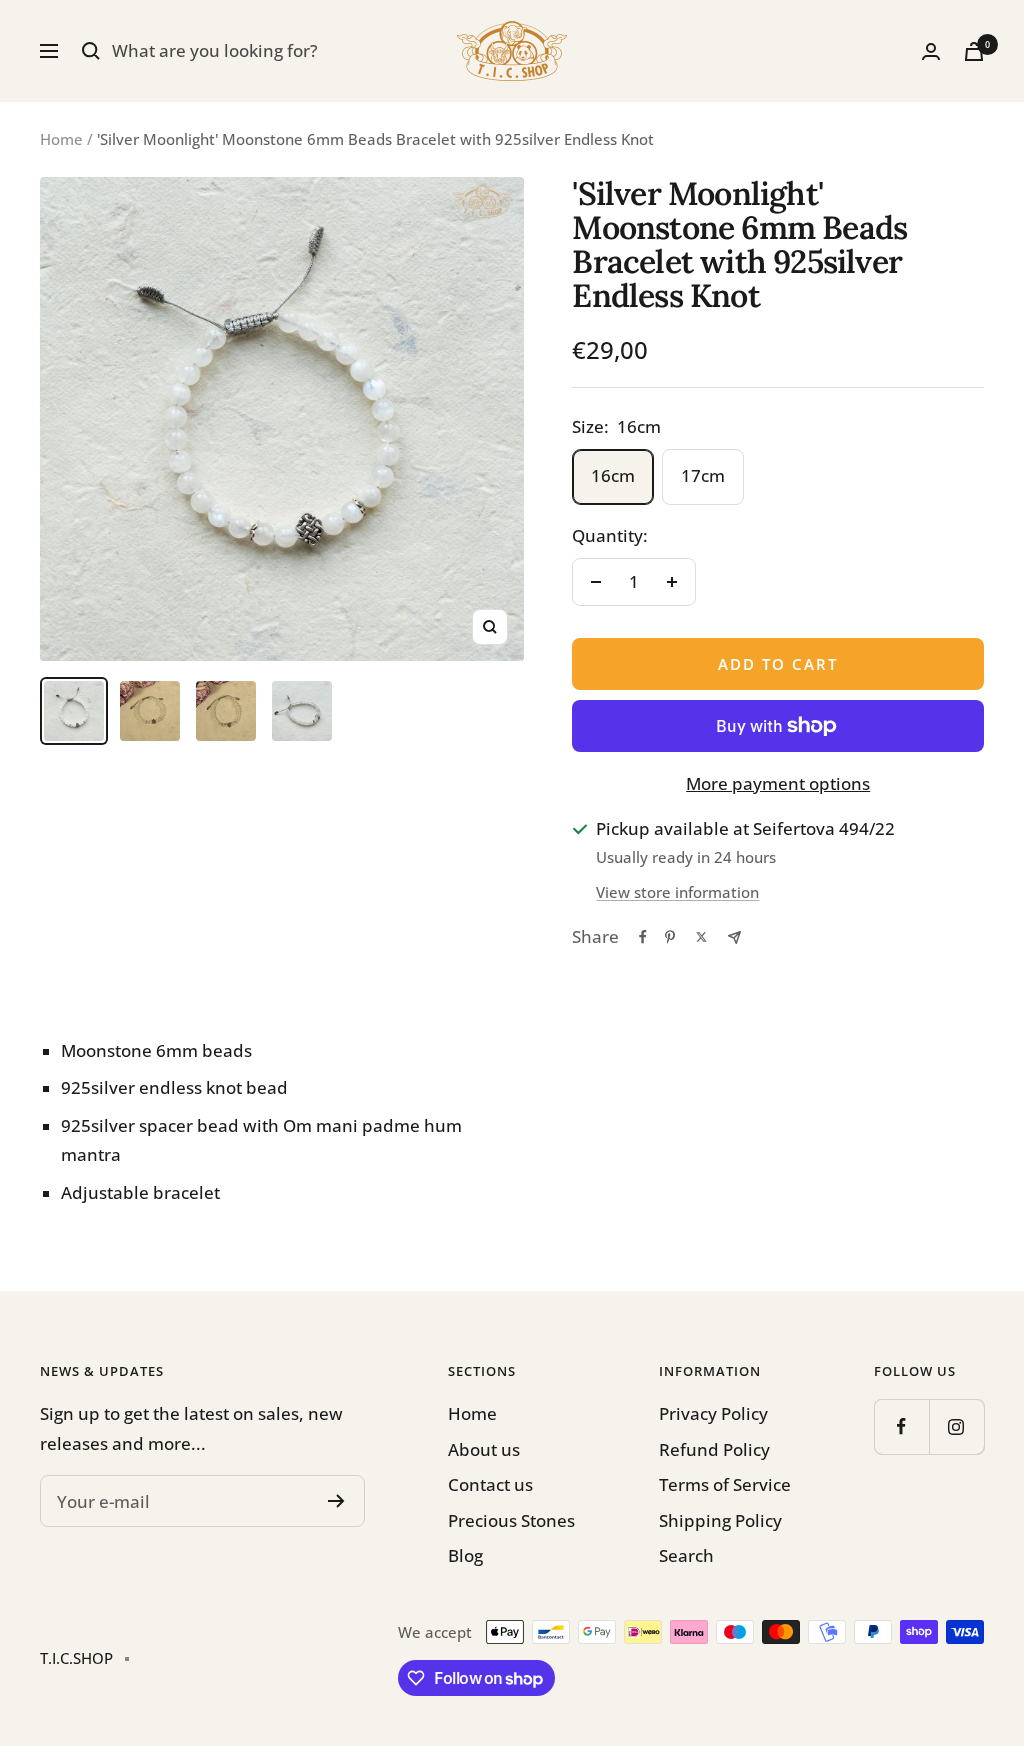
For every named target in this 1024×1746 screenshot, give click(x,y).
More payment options (778, 783)
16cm (613, 475)
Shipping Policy (720, 1520)
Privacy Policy (713, 1413)
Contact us (490, 1484)
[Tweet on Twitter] (701, 937)
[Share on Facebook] (643, 937)
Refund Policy (714, 1449)
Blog (465, 1555)
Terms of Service (725, 1484)
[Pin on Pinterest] (670, 937)
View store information (677, 892)
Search (686, 1555)
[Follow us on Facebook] (901, 1426)
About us (484, 1449)
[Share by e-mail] (734, 937)
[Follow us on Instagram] (956, 1426)
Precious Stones (511, 1520)
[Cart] (974, 51)
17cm (703, 475)
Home (61, 139)
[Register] (336, 1501)
